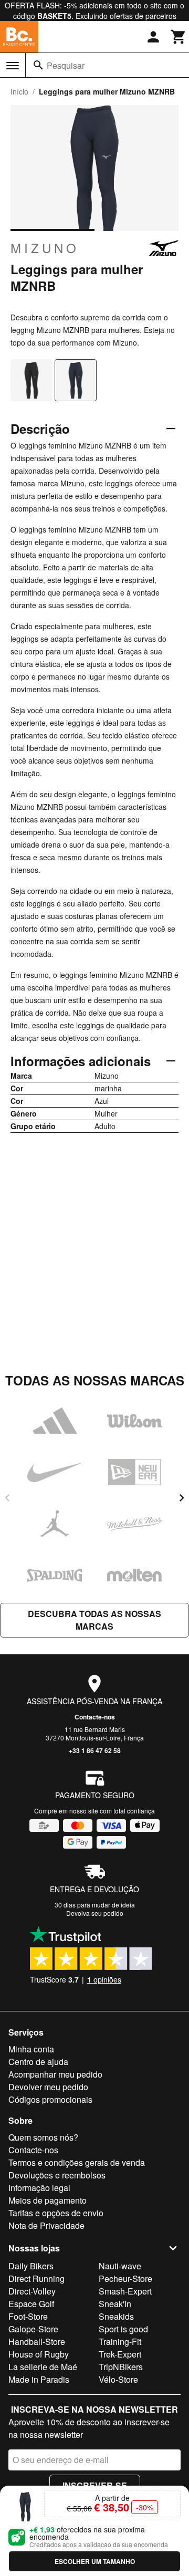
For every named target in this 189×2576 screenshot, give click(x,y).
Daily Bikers (31, 2266)
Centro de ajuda (38, 2062)
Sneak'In (115, 2304)
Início (19, 91)
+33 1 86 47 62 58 (95, 1750)
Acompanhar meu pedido (55, 2074)
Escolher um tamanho (95, 2561)
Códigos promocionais (50, 2099)
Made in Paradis (39, 2379)
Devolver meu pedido (48, 2087)
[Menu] (13, 66)
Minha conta (31, 2049)
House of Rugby (39, 2354)
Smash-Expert (125, 2291)
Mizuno (45, 248)
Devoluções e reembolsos (57, 2175)
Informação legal (39, 2188)
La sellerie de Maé (43, 2367)
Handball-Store (37, 2342)
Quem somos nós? (43, 2137)
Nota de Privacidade (46, 2225)
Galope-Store (33, 2329)
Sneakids (116, 2316)
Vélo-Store (118, 2379)
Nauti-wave (120, 2266)
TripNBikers (121, 2367)
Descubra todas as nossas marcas (94, 1620)
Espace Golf (31, 2304)
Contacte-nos (95, 1717)
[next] (182, 1498)
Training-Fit (120, 2342)
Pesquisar (66, 65)
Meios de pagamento (48, 2200)
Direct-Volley (32, 2291)
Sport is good (123, 2329)
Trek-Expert (120, 2354)
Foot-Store (28, 2316)
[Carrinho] (178, 37)
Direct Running (36, 2278)
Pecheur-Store (125, 2278)
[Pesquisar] (38, 65)
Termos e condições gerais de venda (77, 2162)
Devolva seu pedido (95, 1913)
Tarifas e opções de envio (56, 2213)
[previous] (7, 1498)
